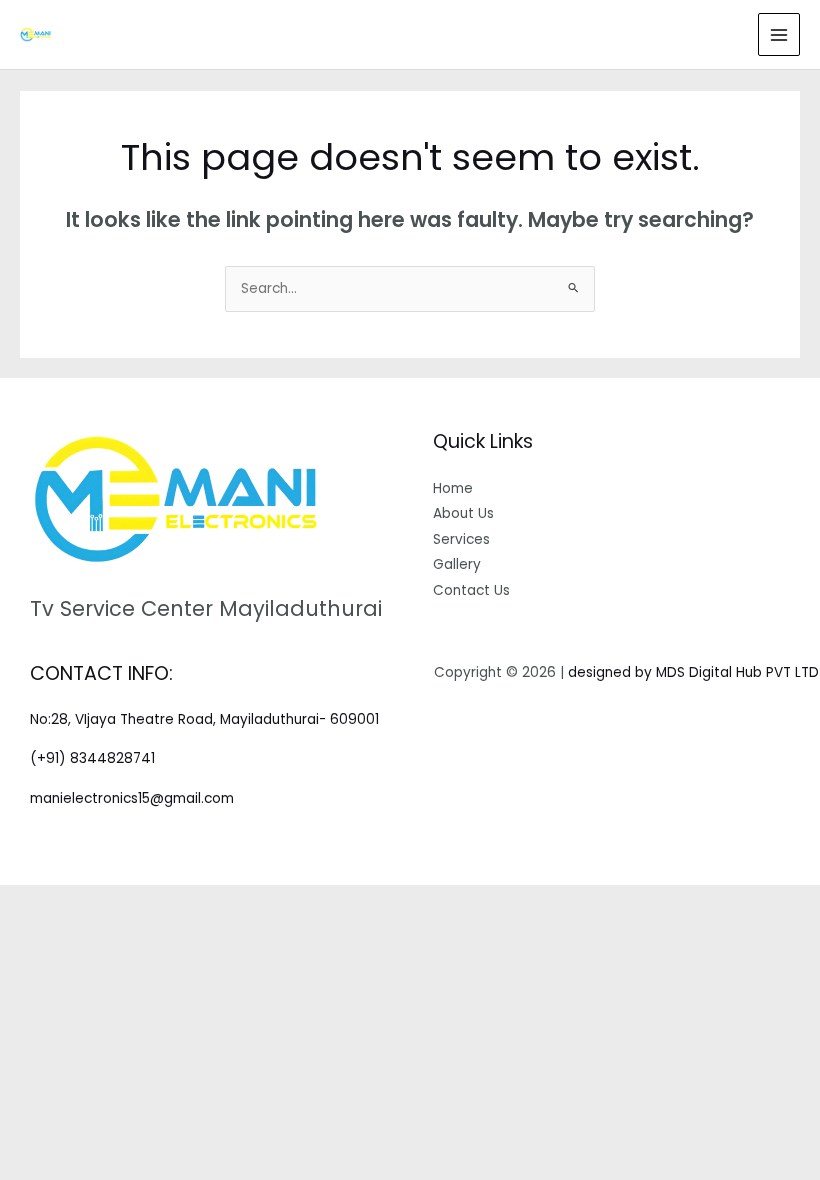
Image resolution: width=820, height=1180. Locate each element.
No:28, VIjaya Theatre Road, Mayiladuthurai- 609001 (204, 719)
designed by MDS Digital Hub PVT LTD (693, 672)
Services (461, 539)
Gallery (457, 564)
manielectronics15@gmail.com (132, 798)
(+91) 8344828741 (92, 758)
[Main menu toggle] (779, 34)
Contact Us (471, 590)
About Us (463, 513)
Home (453, 488)
